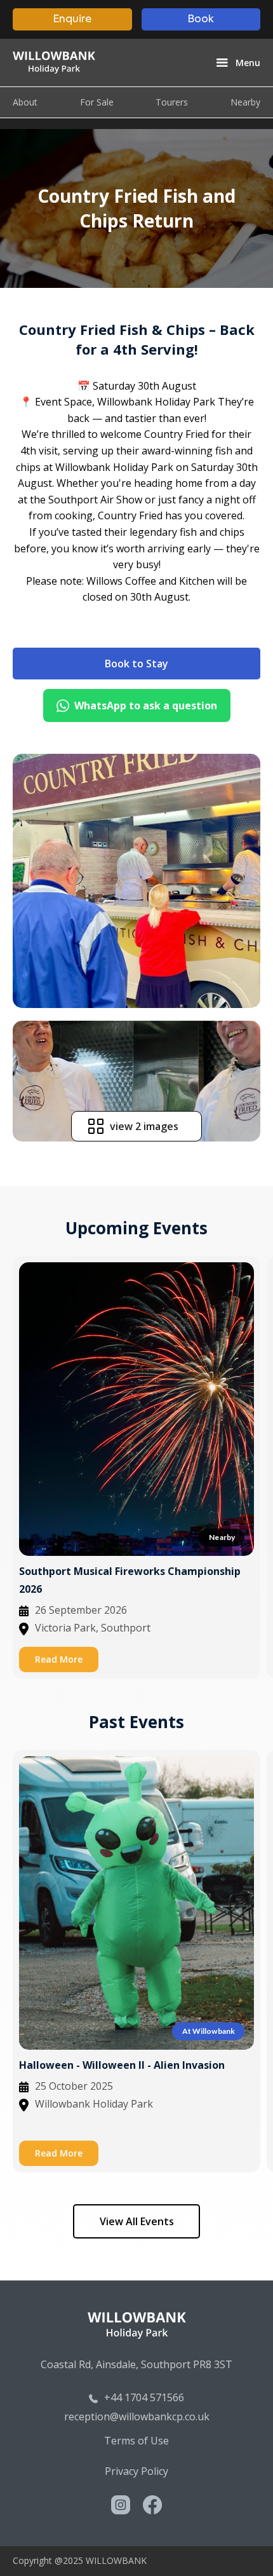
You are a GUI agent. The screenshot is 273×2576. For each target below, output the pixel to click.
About (25, 102)
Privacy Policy (136, 2471)
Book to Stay (136, 664)
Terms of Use (136, 2441)
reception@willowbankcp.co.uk (137, 2416)
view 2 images (144, 1126)
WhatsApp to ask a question (146, 705)
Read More (59, 1659)
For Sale (97, 102)
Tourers (172, 102)
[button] (237, 63)
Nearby (245, 102)
